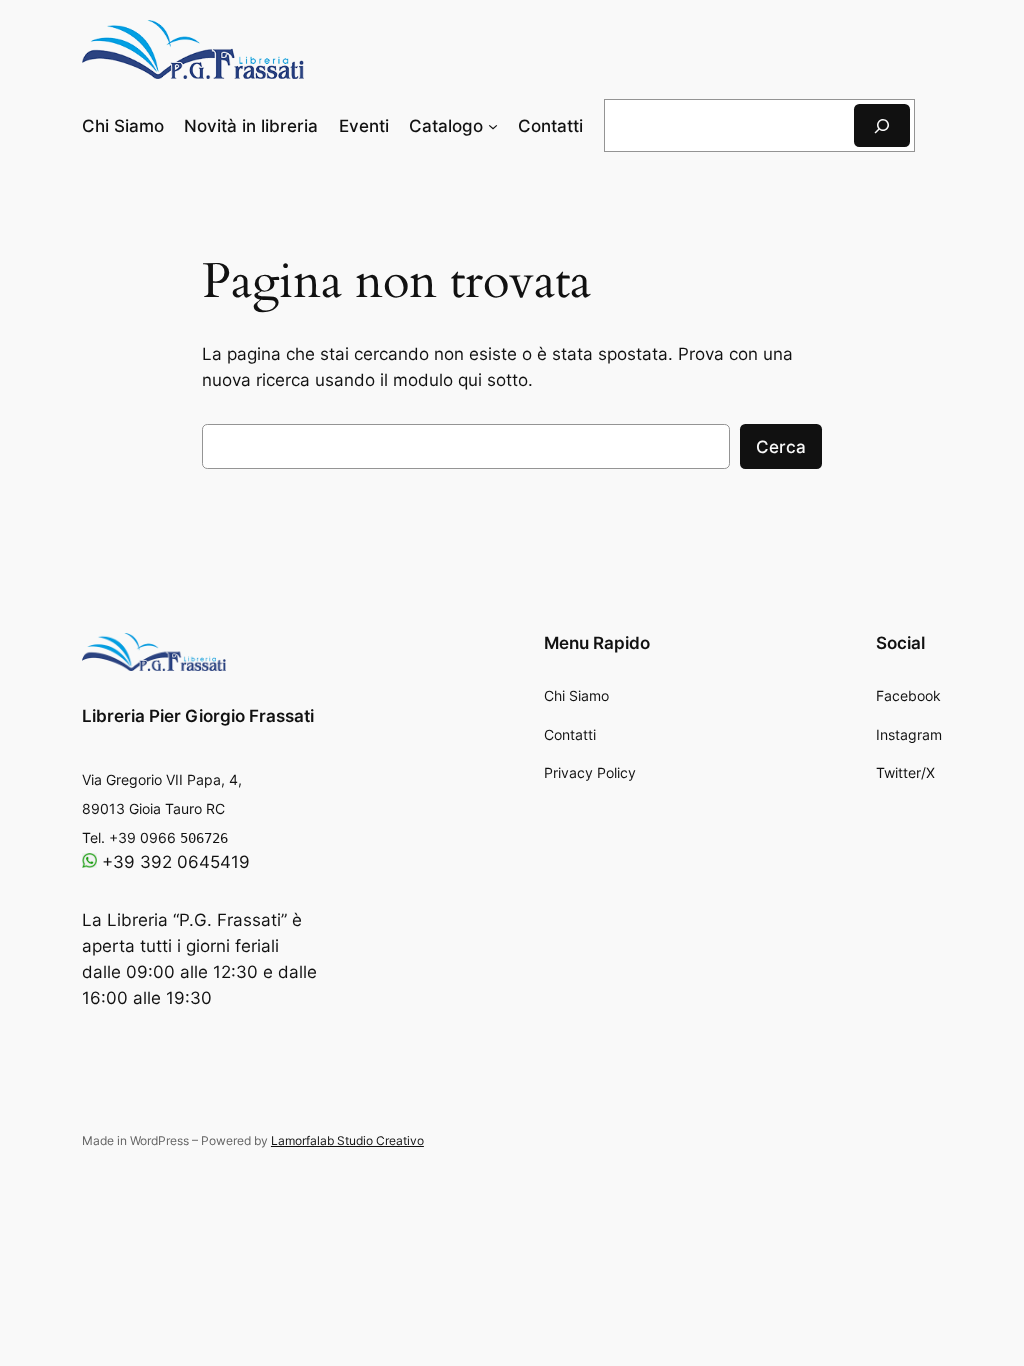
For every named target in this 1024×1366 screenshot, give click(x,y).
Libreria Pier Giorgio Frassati (198, 716)
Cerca (781, 447)
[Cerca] (882, 125)
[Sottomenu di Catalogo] (493, 126)
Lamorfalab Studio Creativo (347, 1140)
